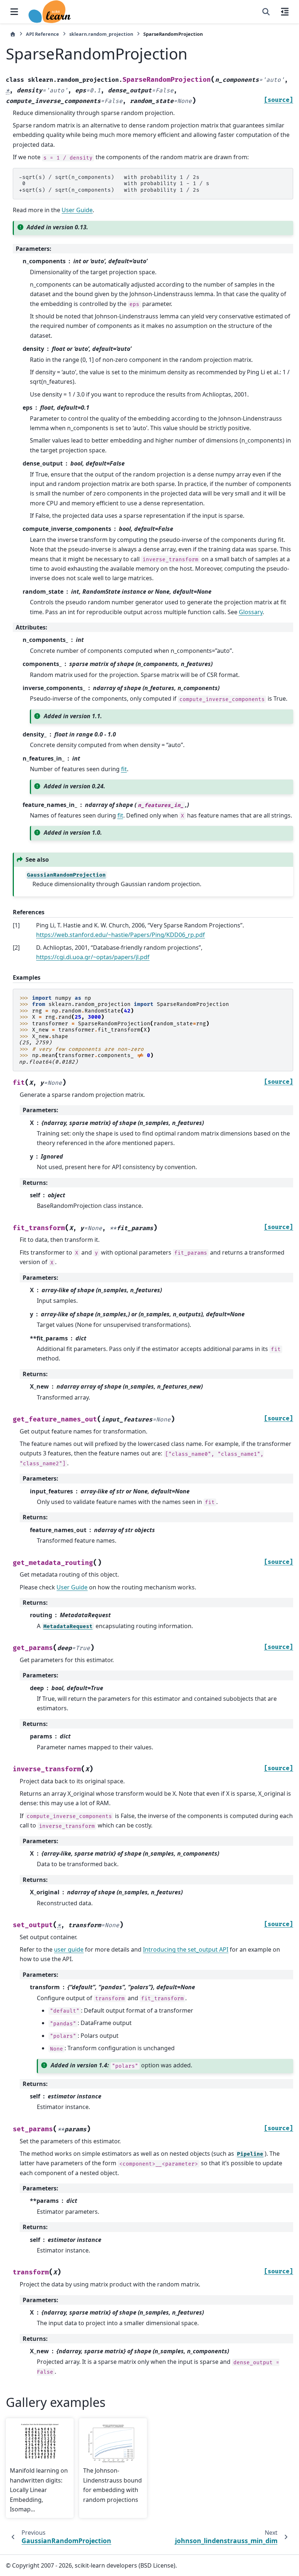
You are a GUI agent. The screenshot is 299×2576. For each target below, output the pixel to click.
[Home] (13, 34)
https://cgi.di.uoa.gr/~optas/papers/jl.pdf (93, 957)
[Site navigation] (14, 12)
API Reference (42, 34)
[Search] (266, 12)
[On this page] (285, 12)
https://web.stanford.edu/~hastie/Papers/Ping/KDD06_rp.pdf (121, 935)
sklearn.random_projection (101, 34)
